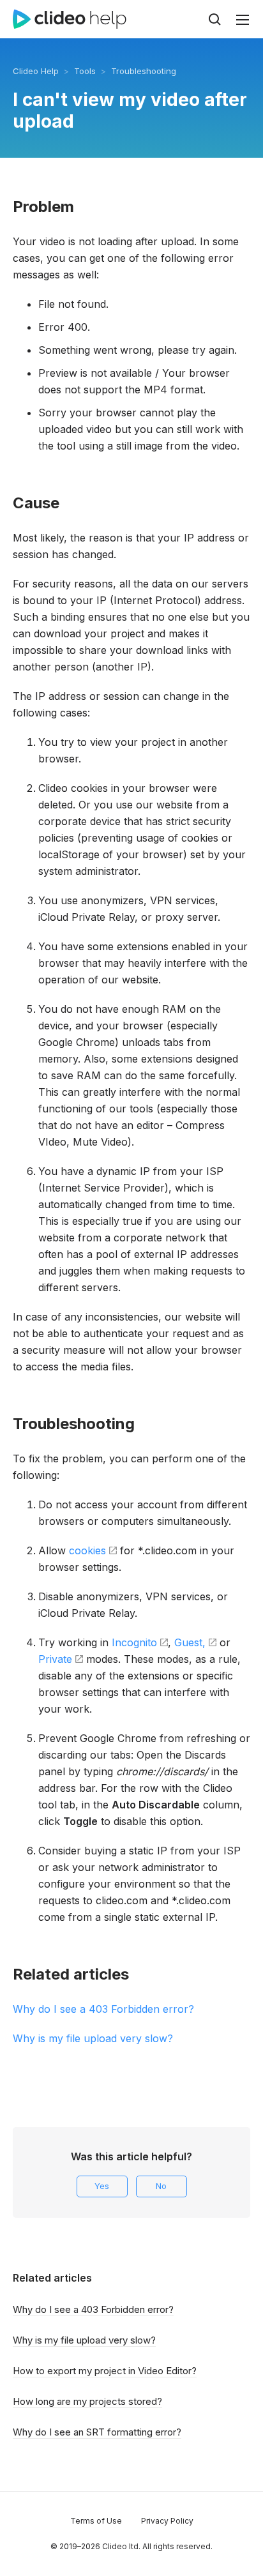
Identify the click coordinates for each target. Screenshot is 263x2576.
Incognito (134, 1642)
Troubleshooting (144, 71)
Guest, (190, 1642)
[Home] (70, 19)
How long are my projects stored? (87, 2401)
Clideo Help (36, 71)
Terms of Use (96, 2521)
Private (55, 1659)
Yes (102, 2186)
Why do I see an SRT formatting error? (97, 2432)
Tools (85, 71)
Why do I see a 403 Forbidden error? (103, 2009)
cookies (87, 1550)
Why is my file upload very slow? (93, 2038)
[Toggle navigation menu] (243, 20)
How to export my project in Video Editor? (105, 2371)
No (161, 2186)
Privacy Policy (167, 2521)
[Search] (214, 19)
